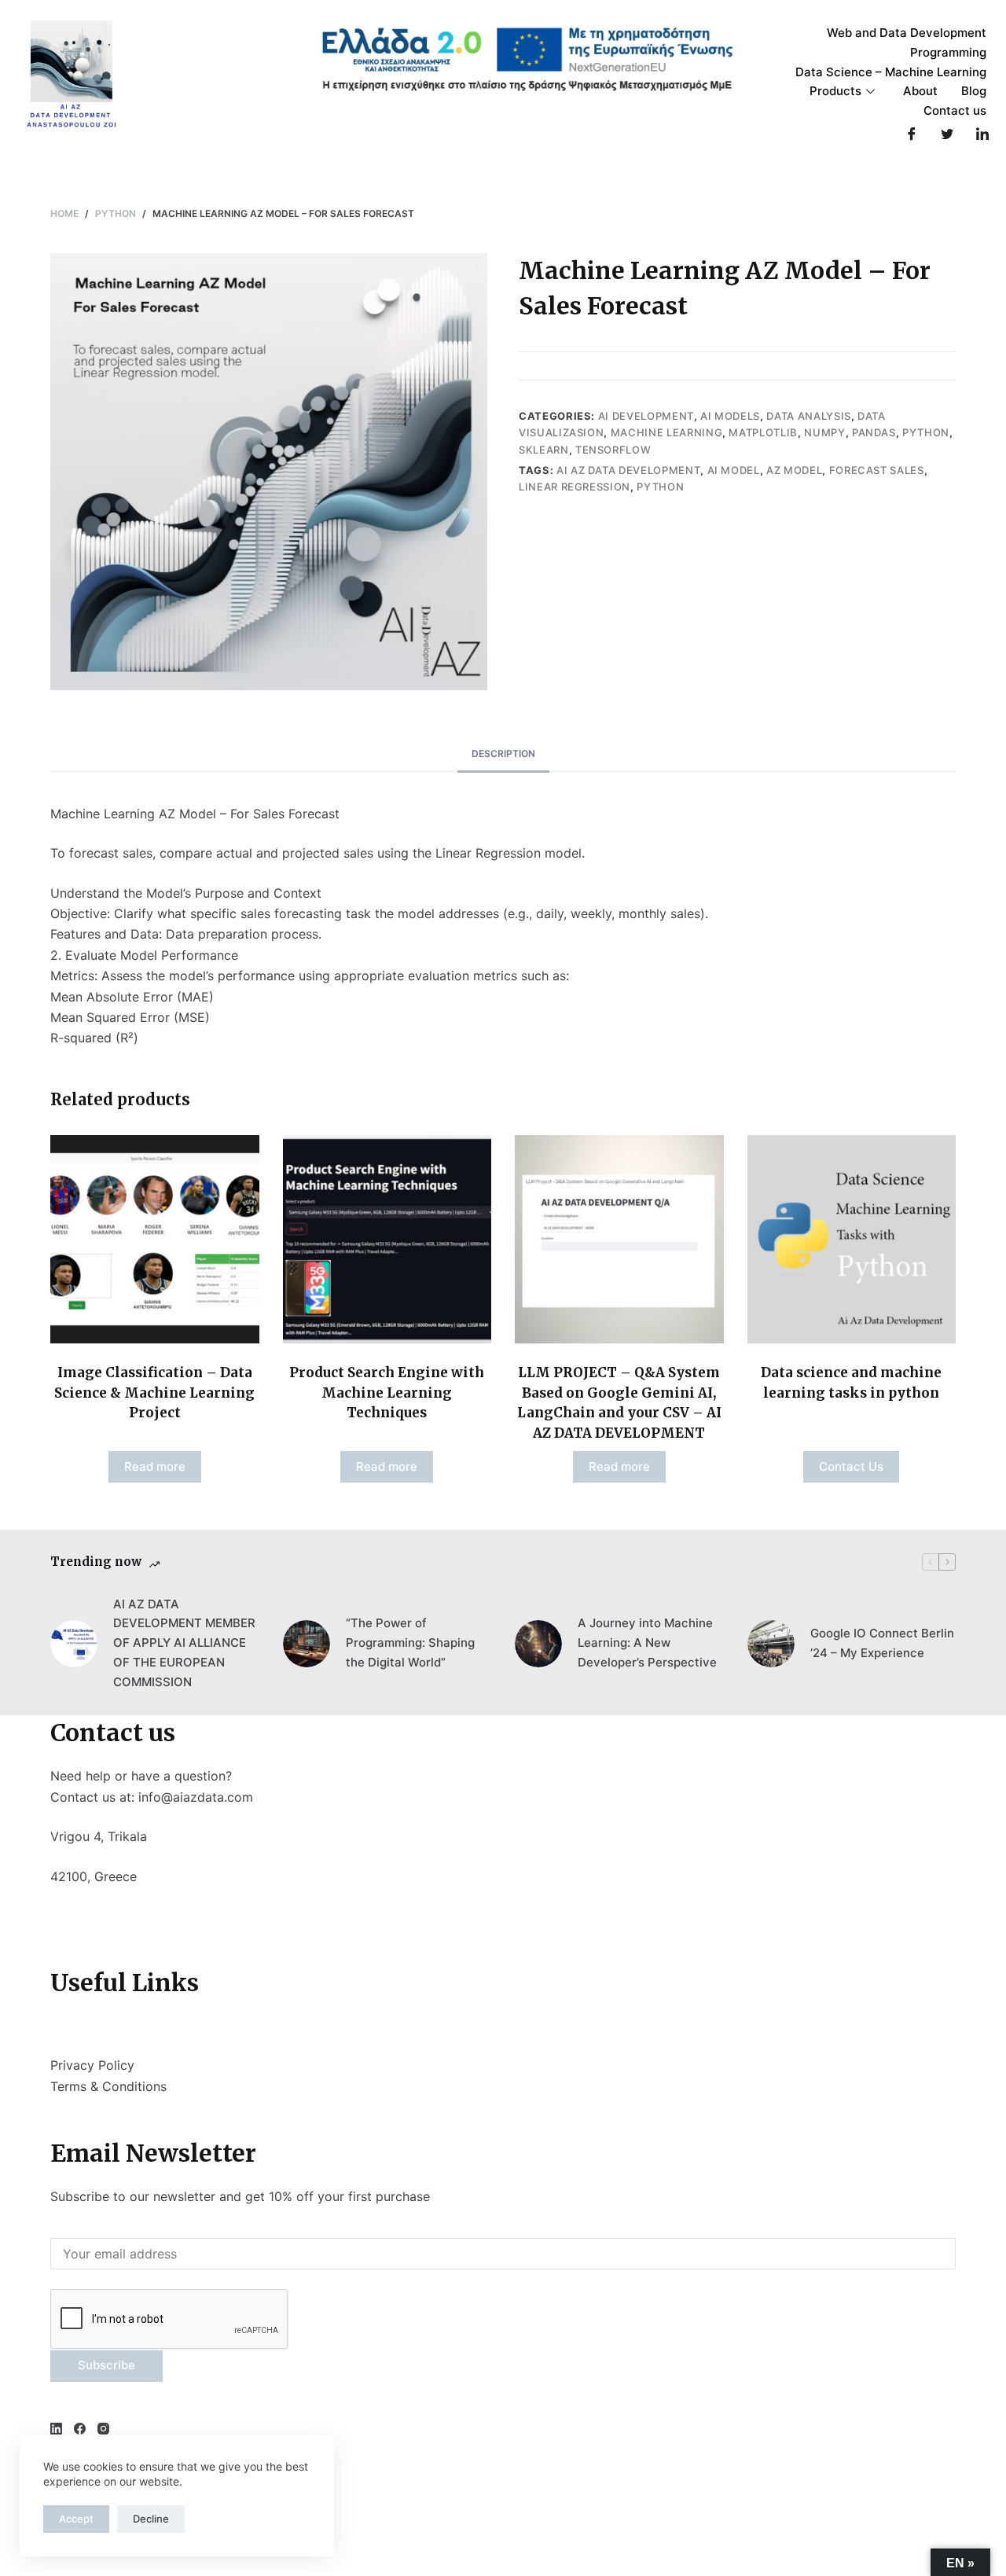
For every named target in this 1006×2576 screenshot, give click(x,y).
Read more (155, 1466)
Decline (151, 2519)
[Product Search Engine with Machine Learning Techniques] (387, 1240)
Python (926, 432)
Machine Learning (666, 432)
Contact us (955, 110)
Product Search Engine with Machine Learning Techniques (387, 1393)
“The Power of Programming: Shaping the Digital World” (410, 1643)
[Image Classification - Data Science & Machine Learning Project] (155, 1240)
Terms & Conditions (108, 2086)
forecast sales (877, 470)
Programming (948, 52)
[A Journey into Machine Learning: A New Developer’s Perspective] (538, 1644)
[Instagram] (103, 2429)
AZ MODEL (794, 470)
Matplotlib (763, 432)
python (660, 487)
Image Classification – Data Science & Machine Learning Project (154, 1393)
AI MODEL (734, 470)
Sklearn (544, 450)
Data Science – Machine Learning (891, 72)
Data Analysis (808, 416)
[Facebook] (912, 134)
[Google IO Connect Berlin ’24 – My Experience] (771, 1644)
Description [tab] (503, 753)
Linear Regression (575, 487)
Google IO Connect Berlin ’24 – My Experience (882, 1643)
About (920, 91)
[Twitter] (947, 134)
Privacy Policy (92, 2065)
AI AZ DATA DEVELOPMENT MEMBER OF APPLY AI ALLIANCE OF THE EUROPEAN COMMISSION (184, 1643)
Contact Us (851, 1466)
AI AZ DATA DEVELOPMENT (628, 470)
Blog (974, 91)
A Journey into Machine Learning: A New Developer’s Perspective (647, 1643)
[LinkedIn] (982, 134)
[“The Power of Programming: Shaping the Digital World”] (307, 1644)
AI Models (730, 416)
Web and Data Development (907, 33)
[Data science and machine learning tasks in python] (852, 1240)
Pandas (874, 432)
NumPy (824, 432)
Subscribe (106, 2365)
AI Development (646, 416)
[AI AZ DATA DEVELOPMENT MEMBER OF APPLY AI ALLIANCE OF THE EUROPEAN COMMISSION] (74, 1644)
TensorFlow (613, 450)
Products (835, 91)
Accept (76, 2519)
